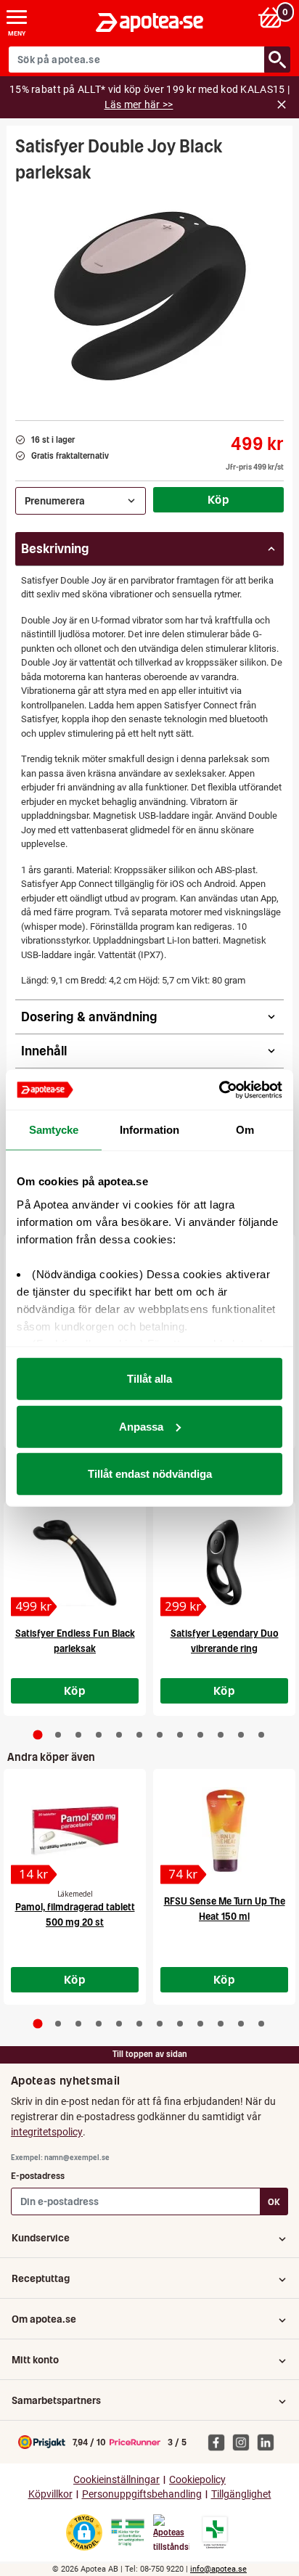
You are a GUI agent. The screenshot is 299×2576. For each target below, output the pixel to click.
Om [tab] (245, 1130)
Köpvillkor (50, 2494)
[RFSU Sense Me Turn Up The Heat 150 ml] (224, 1831)
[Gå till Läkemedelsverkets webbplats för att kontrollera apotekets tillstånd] (128, 2532)
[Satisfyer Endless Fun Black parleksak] (75, 1563)
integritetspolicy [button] (47, 2132)
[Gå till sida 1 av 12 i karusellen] (38, 1735)
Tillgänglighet (241, 2494)
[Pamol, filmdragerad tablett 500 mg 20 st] (75, 1831)
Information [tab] (149, 1130)
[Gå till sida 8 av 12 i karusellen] (180, 1735)
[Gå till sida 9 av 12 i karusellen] (200, 1735)
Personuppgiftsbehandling (142, 2494)
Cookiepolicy (197, 2480)
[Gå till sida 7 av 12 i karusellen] (160, 1735)
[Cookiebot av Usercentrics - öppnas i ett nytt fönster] (219, 1089)
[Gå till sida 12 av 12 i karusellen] (261, 1735)
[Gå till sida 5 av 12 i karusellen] (119, 1735)
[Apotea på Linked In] (269, 2442)
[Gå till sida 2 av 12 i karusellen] (58, 1735)
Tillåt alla (149, 1379)
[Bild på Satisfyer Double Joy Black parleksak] (149, 297)
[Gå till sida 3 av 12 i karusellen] (78, 1735)
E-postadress (38, 2176)
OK (274, 2202)
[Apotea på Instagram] (245, 2442)
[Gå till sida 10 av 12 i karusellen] (221, 1735)
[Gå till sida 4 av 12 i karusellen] (99, 1735)
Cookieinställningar (116, 2480)
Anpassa (141, 1426)
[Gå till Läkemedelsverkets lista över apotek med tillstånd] (215, 2532)
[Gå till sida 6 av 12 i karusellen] (139, 1735)
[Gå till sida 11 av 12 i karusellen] (241, 1735)
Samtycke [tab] (54, 1130)
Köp (218, 499)
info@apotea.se (218, 2569)
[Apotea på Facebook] (220, 2442)
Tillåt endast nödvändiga (150, 1474)
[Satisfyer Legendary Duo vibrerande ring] (224, 1563)
